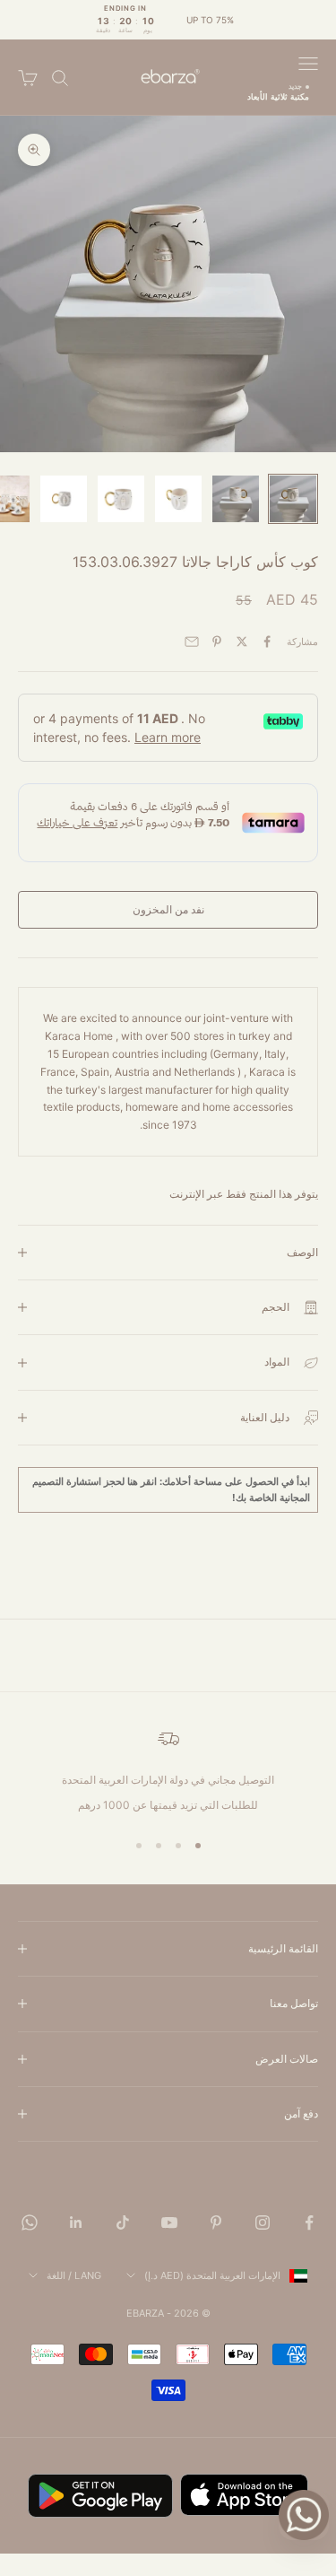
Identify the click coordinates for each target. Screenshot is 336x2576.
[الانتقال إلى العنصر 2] (236, 499)
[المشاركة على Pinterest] (217, 642)
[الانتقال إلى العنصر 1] (293, 499)
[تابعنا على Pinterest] (216, 2222)
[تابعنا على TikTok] (123, 2222)
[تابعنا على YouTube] (169, 2222)
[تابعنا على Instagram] (263, 2222)
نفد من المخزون (168, 909)
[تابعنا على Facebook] (309, 2222)
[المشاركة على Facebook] (267, 642)
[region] (168, 1771)
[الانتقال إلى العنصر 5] (64, 499)
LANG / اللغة (74, 2275)
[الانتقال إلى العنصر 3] (178, 499)
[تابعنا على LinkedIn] (76, 2222)
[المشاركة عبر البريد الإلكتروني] (192, 642)
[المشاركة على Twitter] (242, 642)
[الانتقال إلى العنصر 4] (121, 499)
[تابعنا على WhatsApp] (30, 2222)
